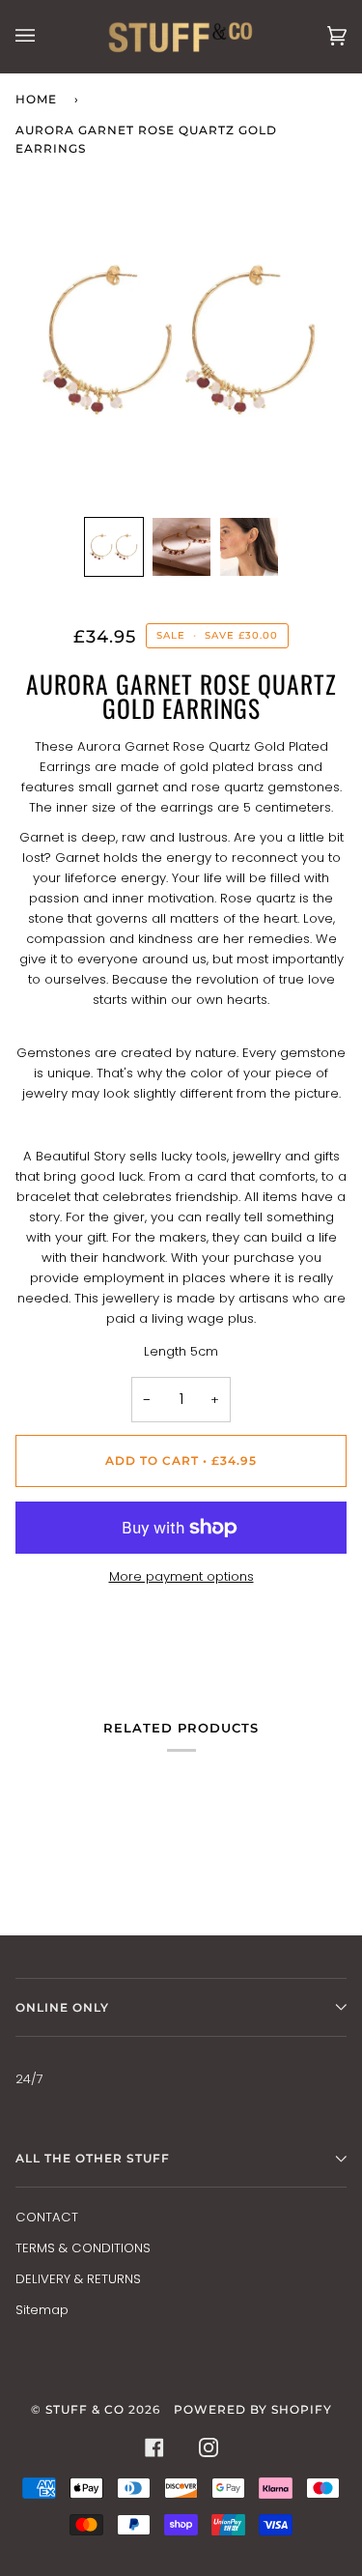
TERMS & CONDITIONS (83, 2248)
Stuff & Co (85, 2409)
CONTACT (47, 2217)
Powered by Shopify (253, 2409)
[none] (114, 547)
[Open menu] (44, 36)
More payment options (181, 1576)
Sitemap (42, 2310)
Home (36, 99)
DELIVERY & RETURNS (78, 2279)
